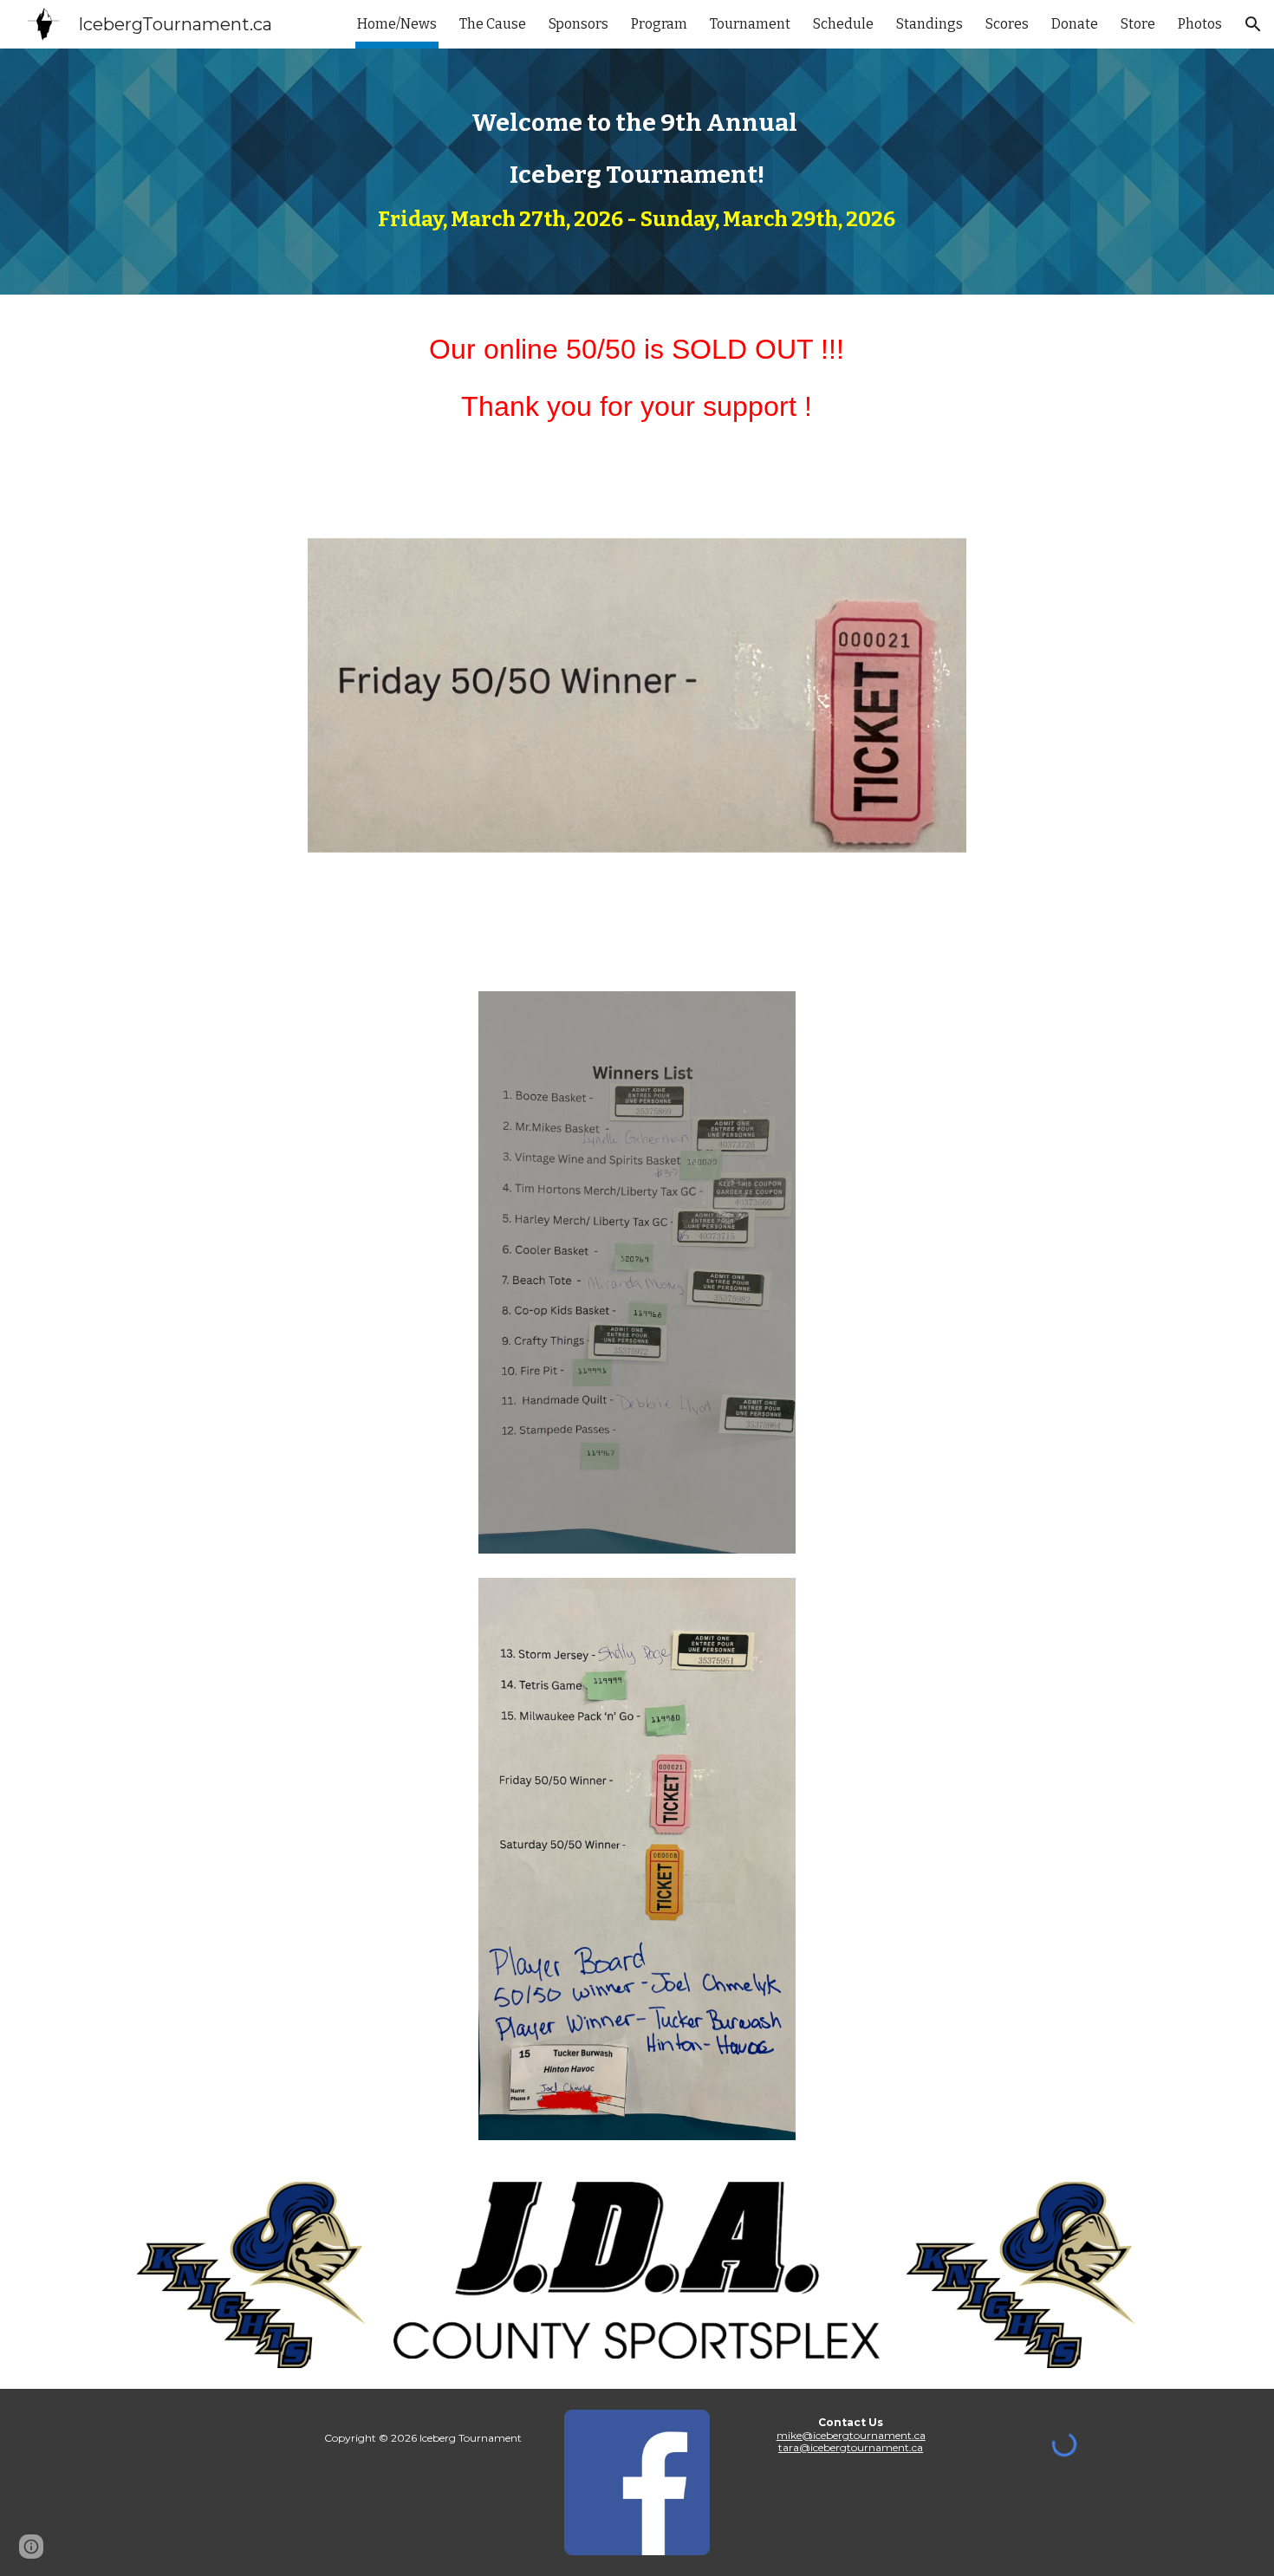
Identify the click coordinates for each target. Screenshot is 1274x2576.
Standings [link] (929, 24)
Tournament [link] (750, 24)
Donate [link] (1075, 24)
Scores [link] (1007, 24)
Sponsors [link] (578, 24)
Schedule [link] (843, 24)
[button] (1253, 24)
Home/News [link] (397, 24)
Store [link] (1138, 24)
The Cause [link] (493, 24)
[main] (637, 172)
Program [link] (659, 24)
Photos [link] (1200, 24)
